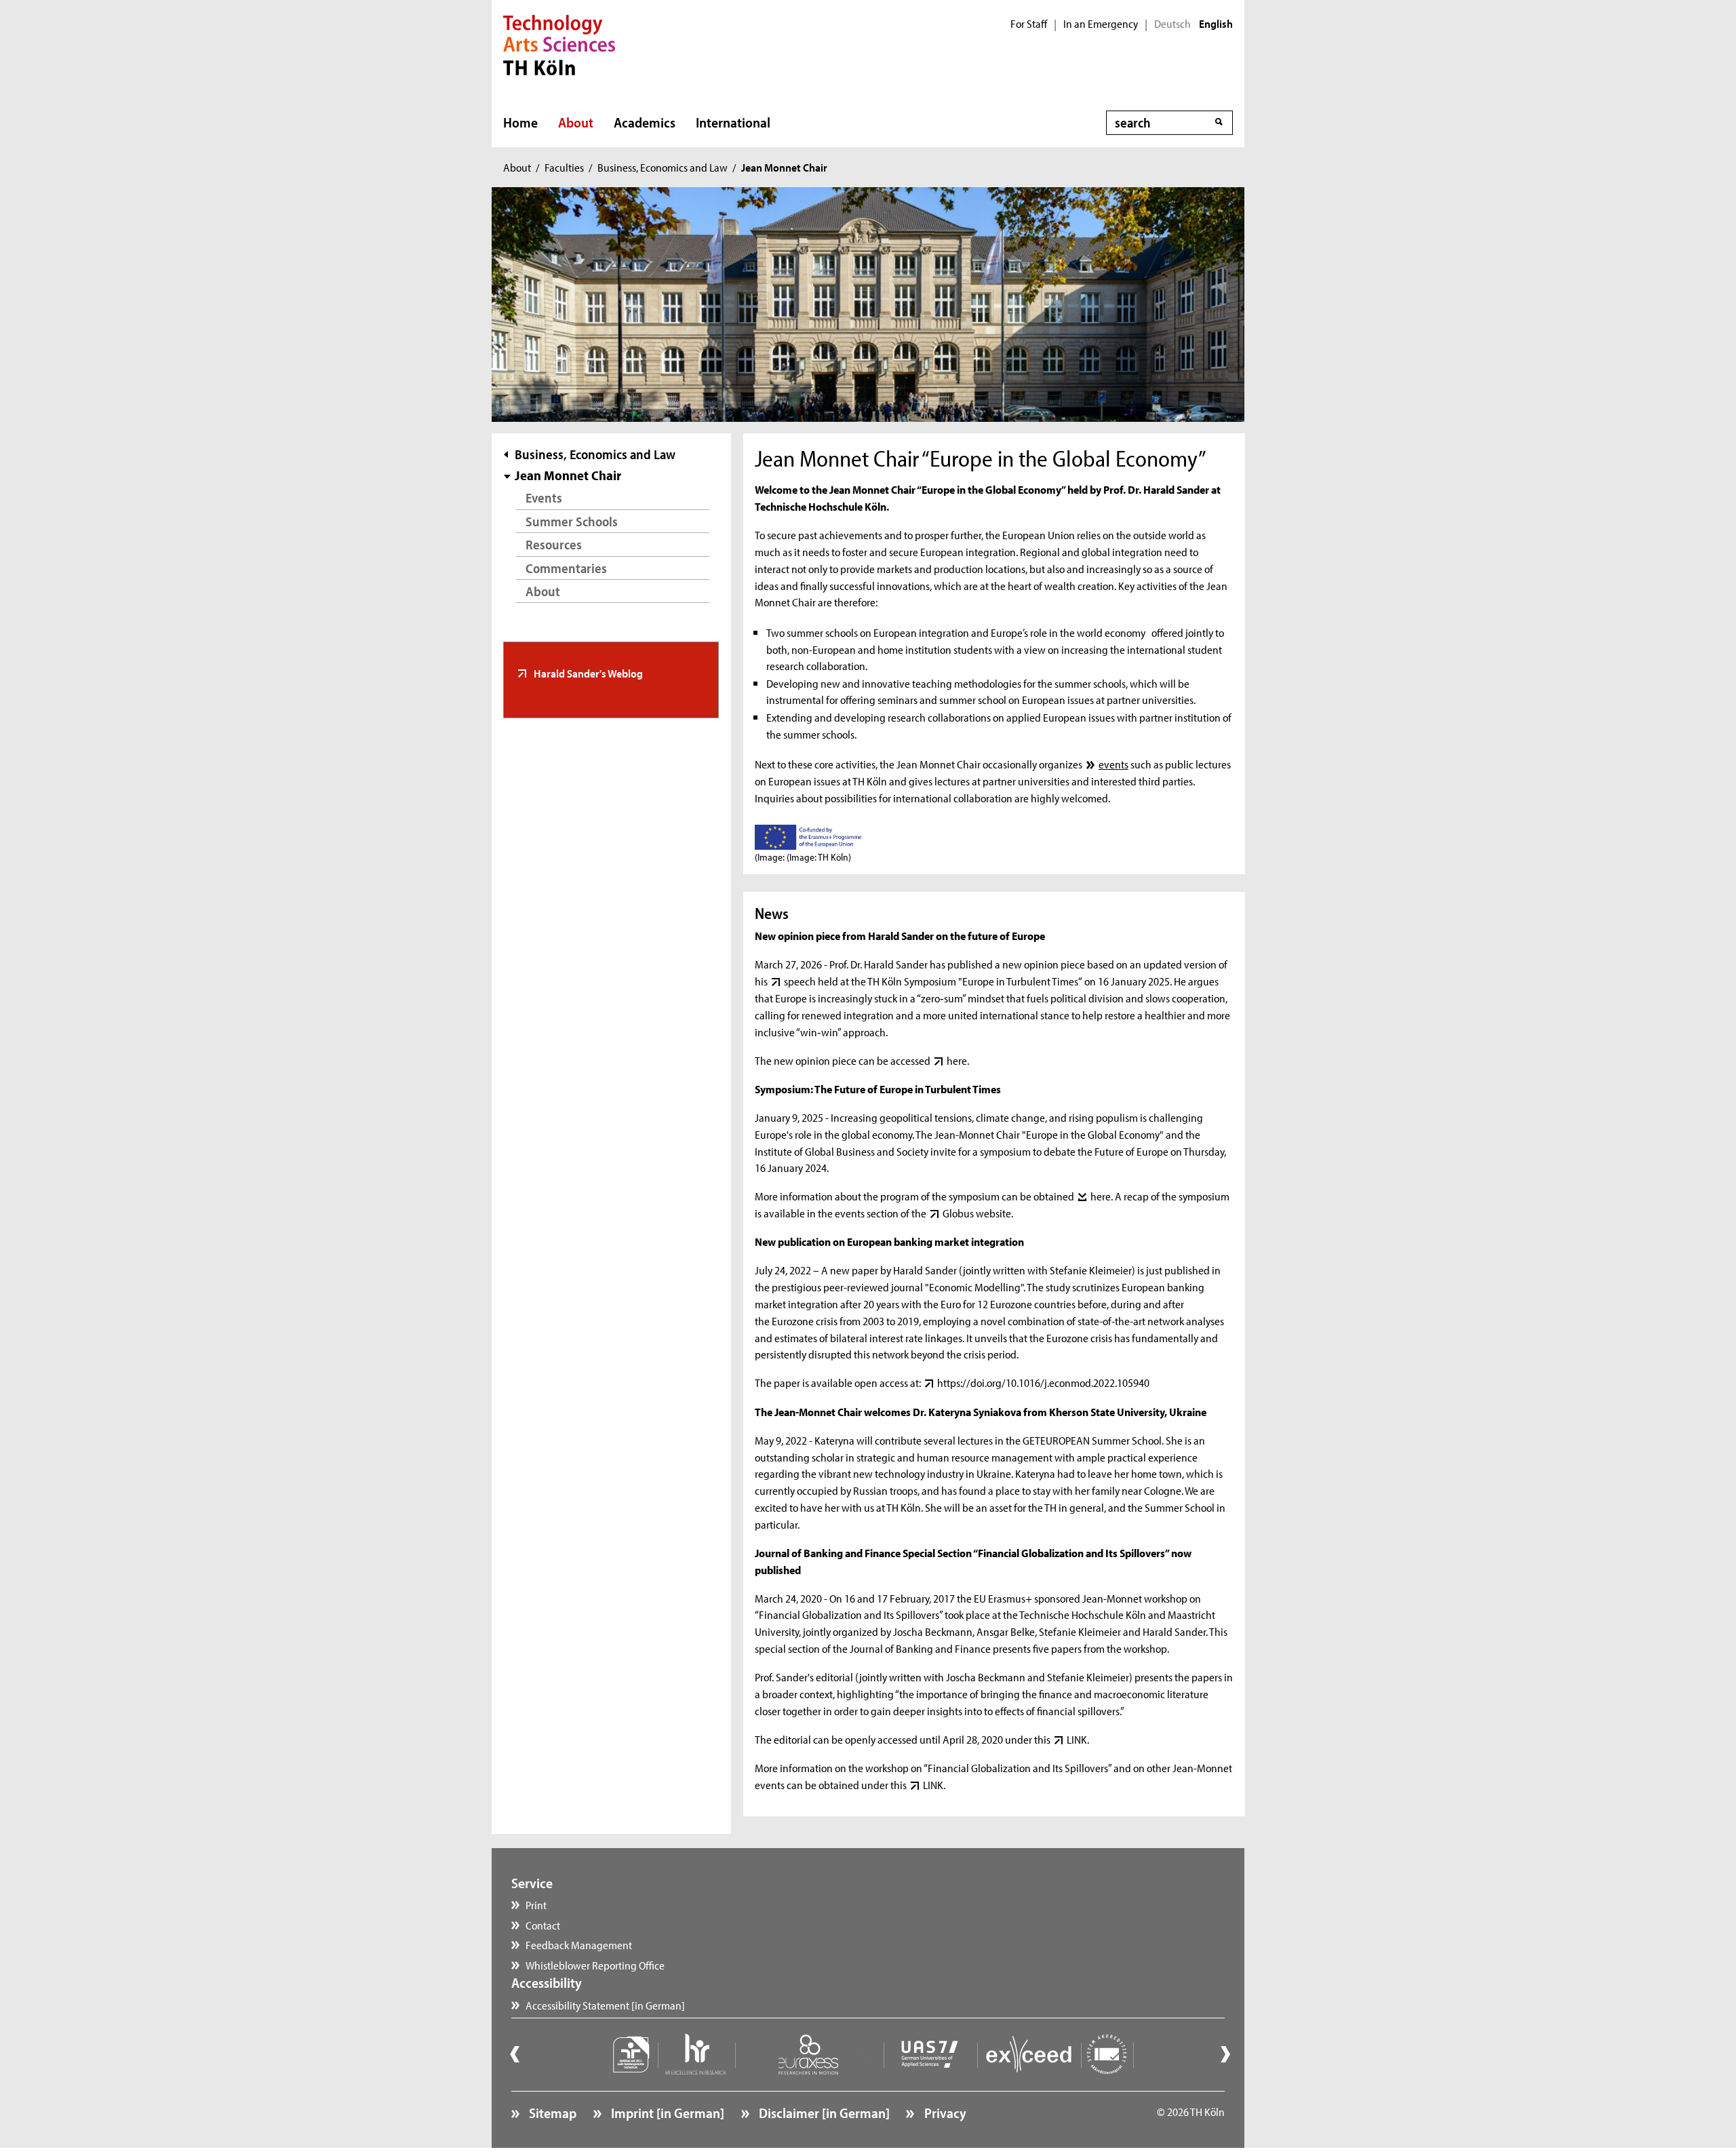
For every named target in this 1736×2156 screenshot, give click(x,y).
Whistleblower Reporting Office (595, 1965)
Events (544, 497)
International (733, 122)
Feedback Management (579, 1944)
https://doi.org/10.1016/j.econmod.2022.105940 (1043, 1382)
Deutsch (1172, 24)
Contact (543, 1925)
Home (520, 122)
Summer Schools (572, 521)
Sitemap (551, 2113)
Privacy (944, 2113)
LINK (1077, 1739)
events (1113, 764)
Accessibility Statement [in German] (605, 2005)
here (956, 1060)
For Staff (1029, 24)
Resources (554, 544)
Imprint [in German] (666, 2113)
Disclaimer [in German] (823, 2113)
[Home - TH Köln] (559, 43)
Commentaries (566, 568)
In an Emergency (1101, 24)
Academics (645, 122)
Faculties (564, 167)
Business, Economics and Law (663, 167)
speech (800, 981)
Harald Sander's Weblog (587, 673)
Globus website (976, 1213)
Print (536, 1904)
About (576, 122)
